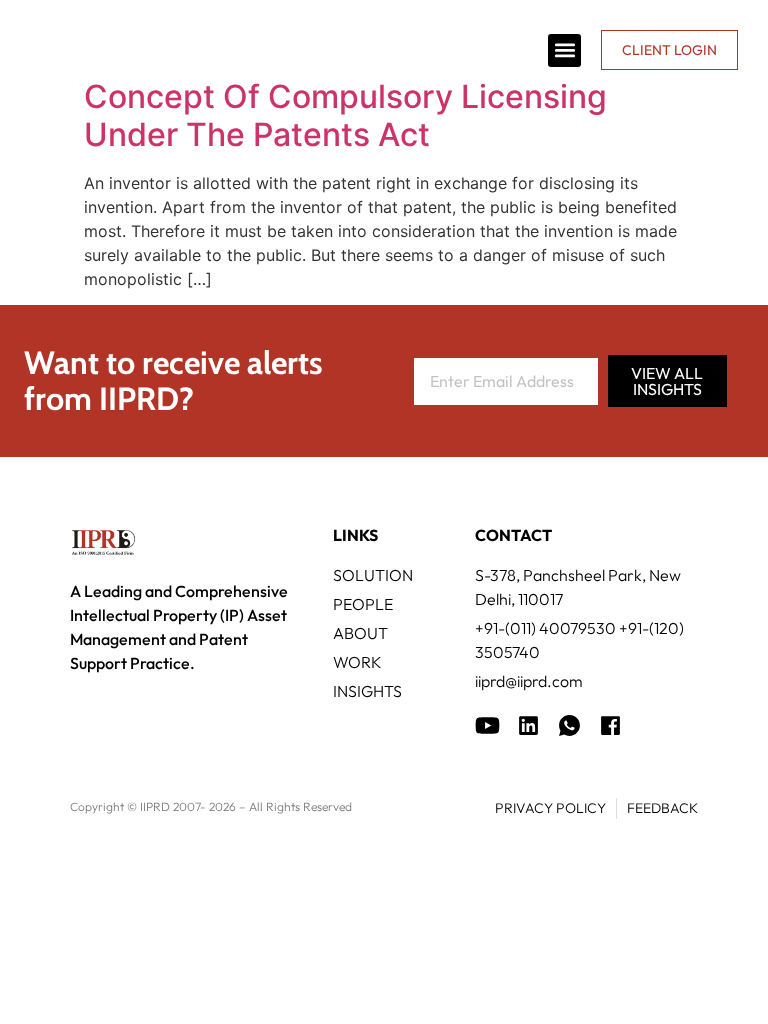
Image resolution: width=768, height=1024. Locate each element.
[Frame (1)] (528, 725)
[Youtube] (487, 725)
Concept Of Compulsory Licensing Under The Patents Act (345, 115)
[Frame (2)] (610, 725)
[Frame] (569, 725)
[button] (564, 50)
